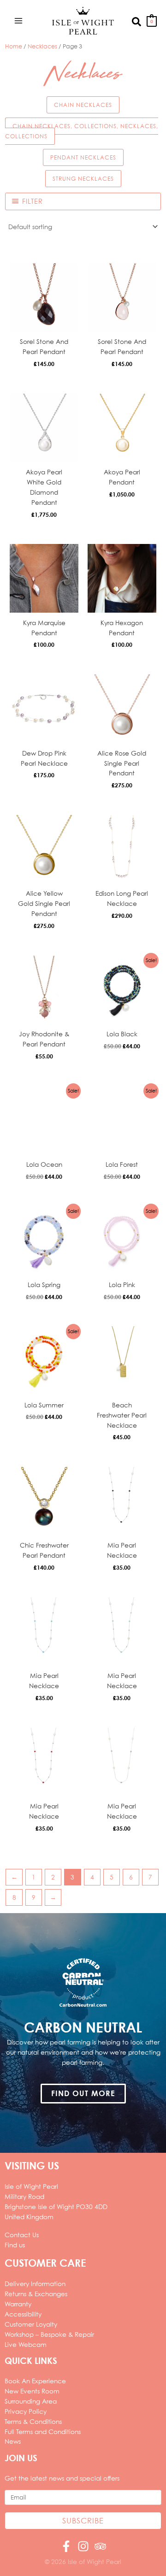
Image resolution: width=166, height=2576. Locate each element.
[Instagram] (83, 2546)
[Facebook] (66, 2546)
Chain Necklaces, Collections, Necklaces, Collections (82, 131)
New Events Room (32, 2391)
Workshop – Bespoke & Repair (49, 2334)
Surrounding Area (31, 2401)
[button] (137, 21)
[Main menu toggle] (18, 21)
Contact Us (22, 2235)
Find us (15, 2245)
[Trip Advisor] (100, 2546)
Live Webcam (26, 2344)
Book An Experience (35, 2381)
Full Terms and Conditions (43, 2431)
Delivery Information (35, 2284)
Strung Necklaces (83, 179)
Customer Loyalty (31, 2324)
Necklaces (42, 46)
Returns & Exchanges (36, 2294)
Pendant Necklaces (83, 157)
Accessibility (23, 2314)
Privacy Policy (26, 2411)
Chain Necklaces (83, 105)
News (13, 2441)
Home (14, 46)
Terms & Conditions (33, 2421)
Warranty (18, 2304)
